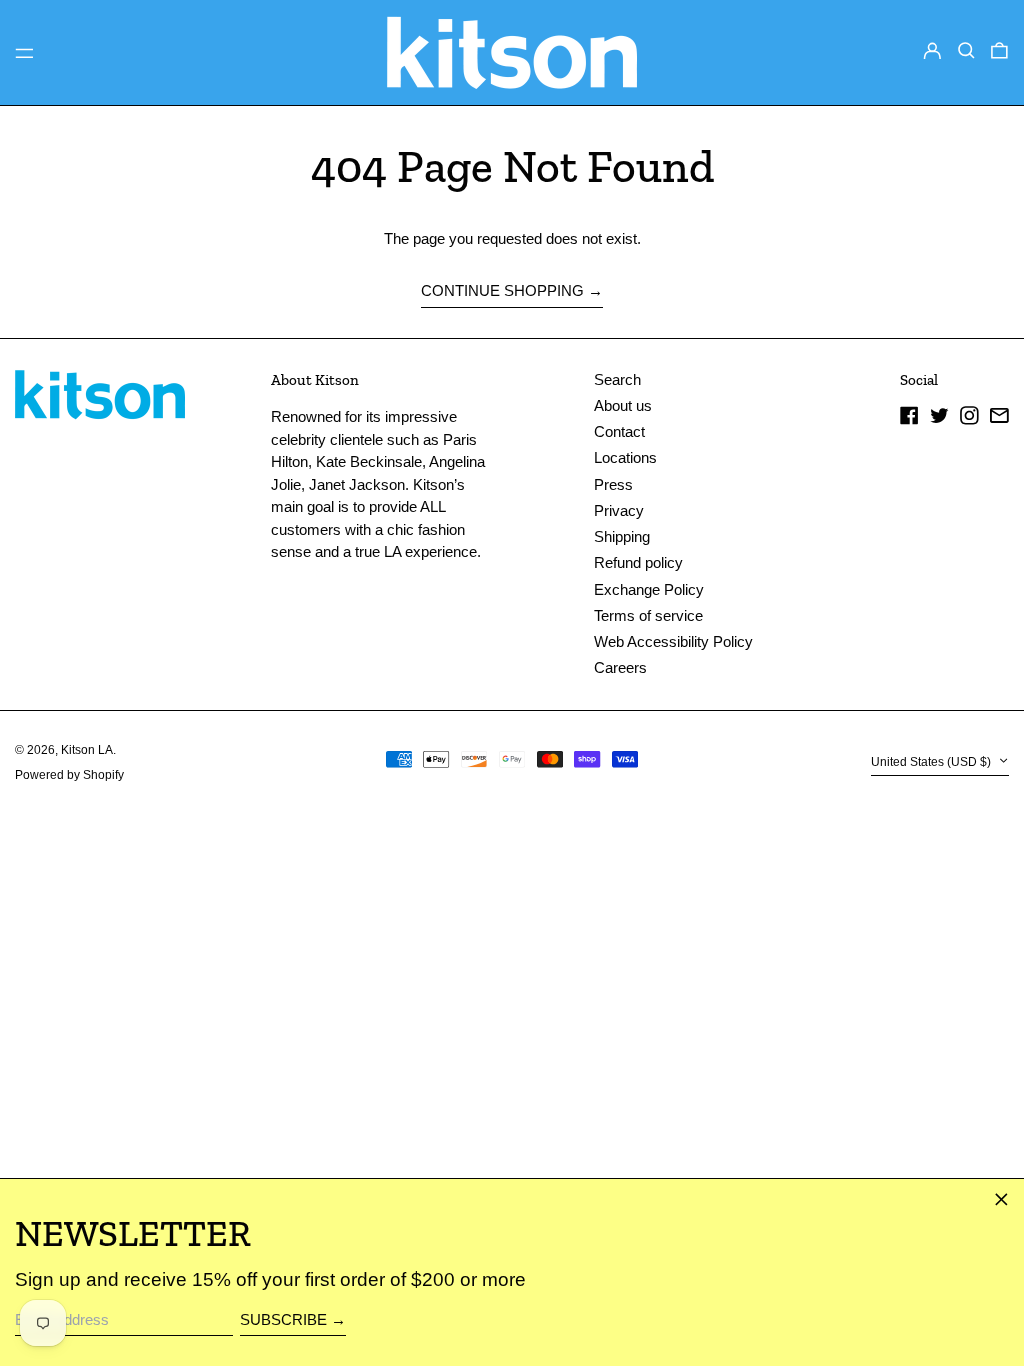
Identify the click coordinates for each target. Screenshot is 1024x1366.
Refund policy (638, 562)
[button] (966, 51)
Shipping (622, 536)
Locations (625, 457)
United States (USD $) (932, 762)
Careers (620, 667)
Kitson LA (87, 750)
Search (617, 379)
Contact (619, 431)
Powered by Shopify (69, 775)
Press (613, 484)
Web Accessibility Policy (673, 641)
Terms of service (648, 615)
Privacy (619, 510)
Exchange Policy (649, 589)
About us (623, 405)
